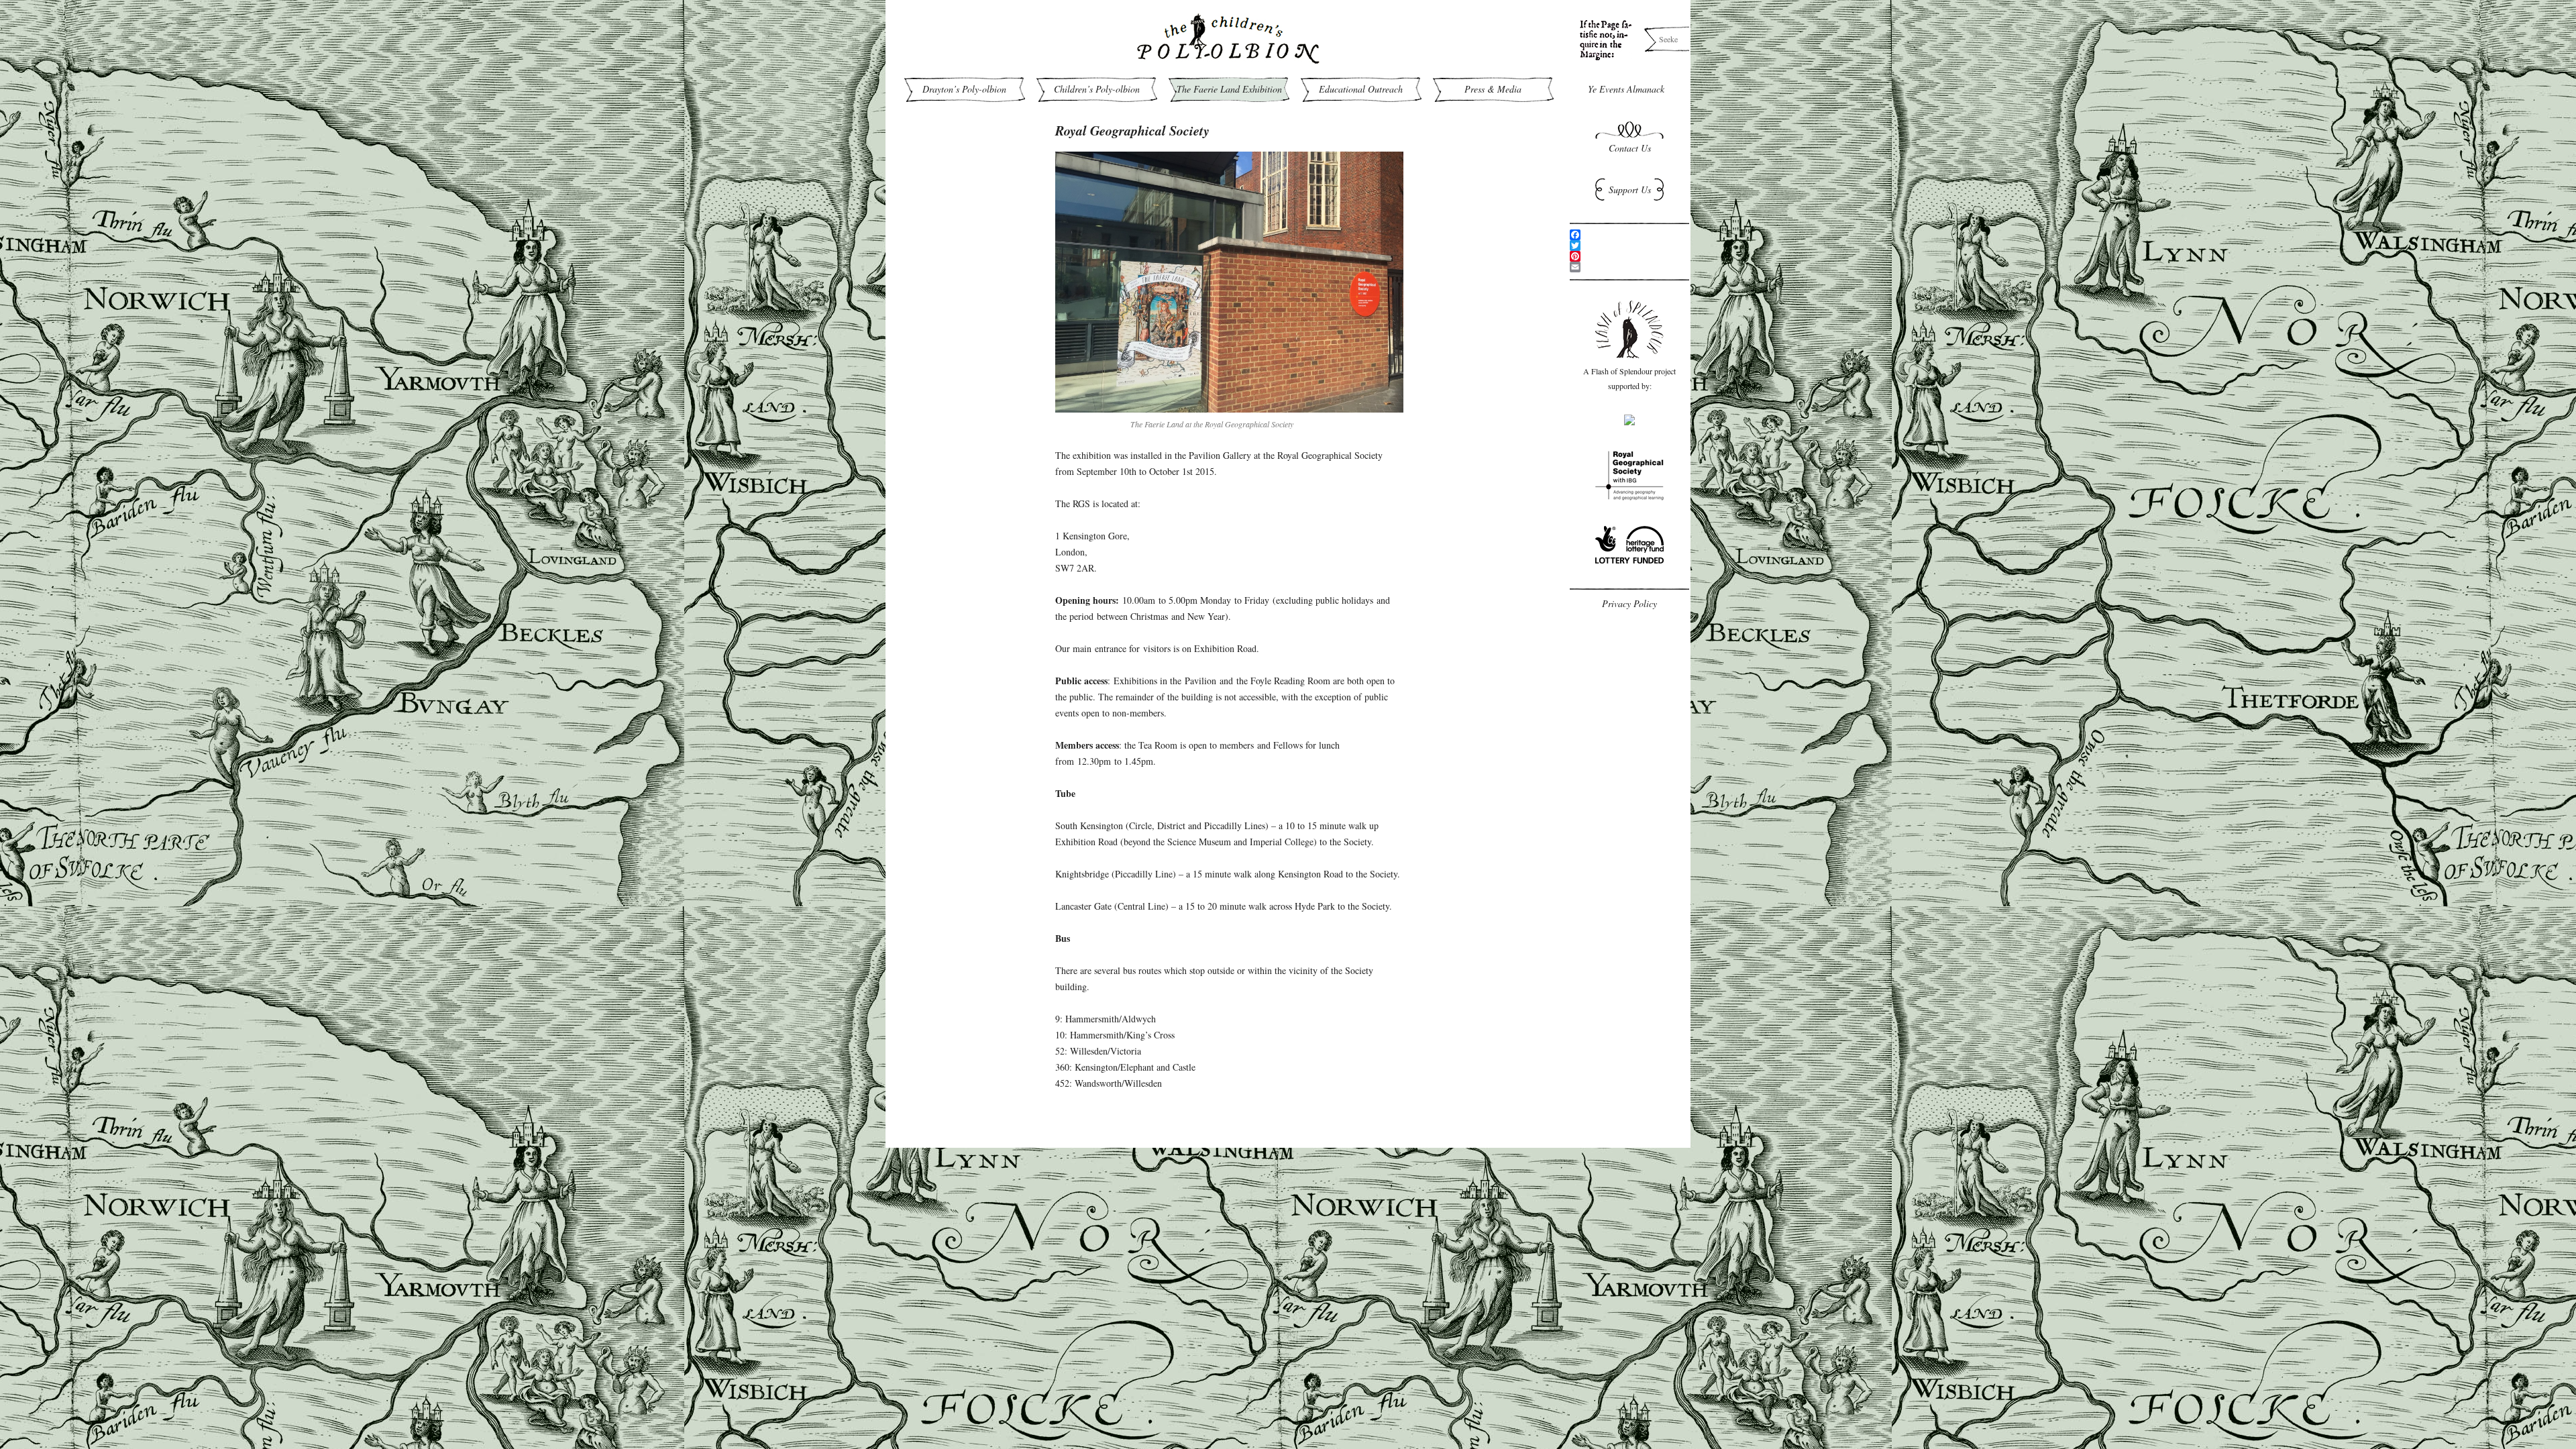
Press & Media (1493, 89)
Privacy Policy (1629, 603)
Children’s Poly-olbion (1097, 89)
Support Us (1630, 190)
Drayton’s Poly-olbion (964, 89)
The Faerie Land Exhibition (1229, 89)
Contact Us (1630, 148)
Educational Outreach (1361, 89)
